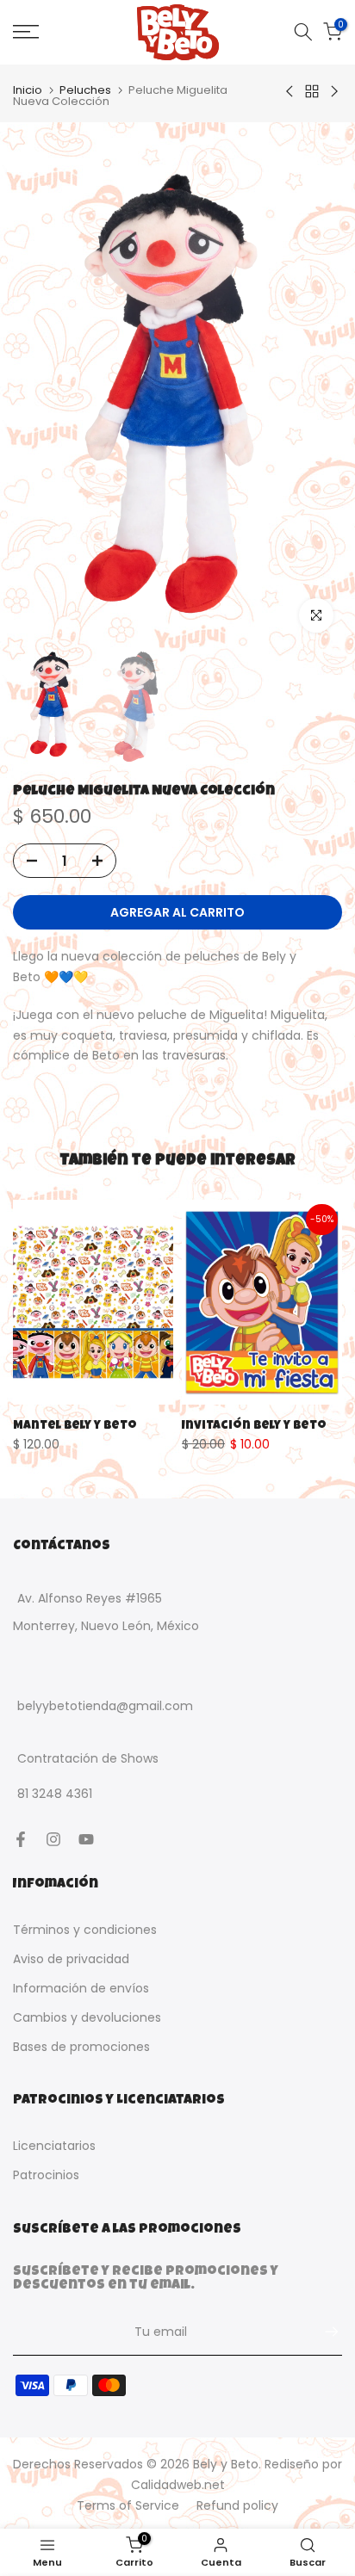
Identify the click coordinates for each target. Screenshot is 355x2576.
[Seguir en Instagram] (53, 1839)
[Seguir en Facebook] (21, 1839)
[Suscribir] (323, 2332)
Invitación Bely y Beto (254, 1426)
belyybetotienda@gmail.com (105, 1706)
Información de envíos (81, 1988)
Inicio (28, 90)
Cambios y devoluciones (87, 2017)
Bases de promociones (81, 2047)
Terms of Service (128, 2505)
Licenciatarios (54, 2146)
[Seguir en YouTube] (86, 1839)
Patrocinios (46, 2175)
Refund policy (237, 2505)
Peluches (85, 90)
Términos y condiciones (85, 1930)
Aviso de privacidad (71, 1959)
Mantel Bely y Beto (75, 1426)
